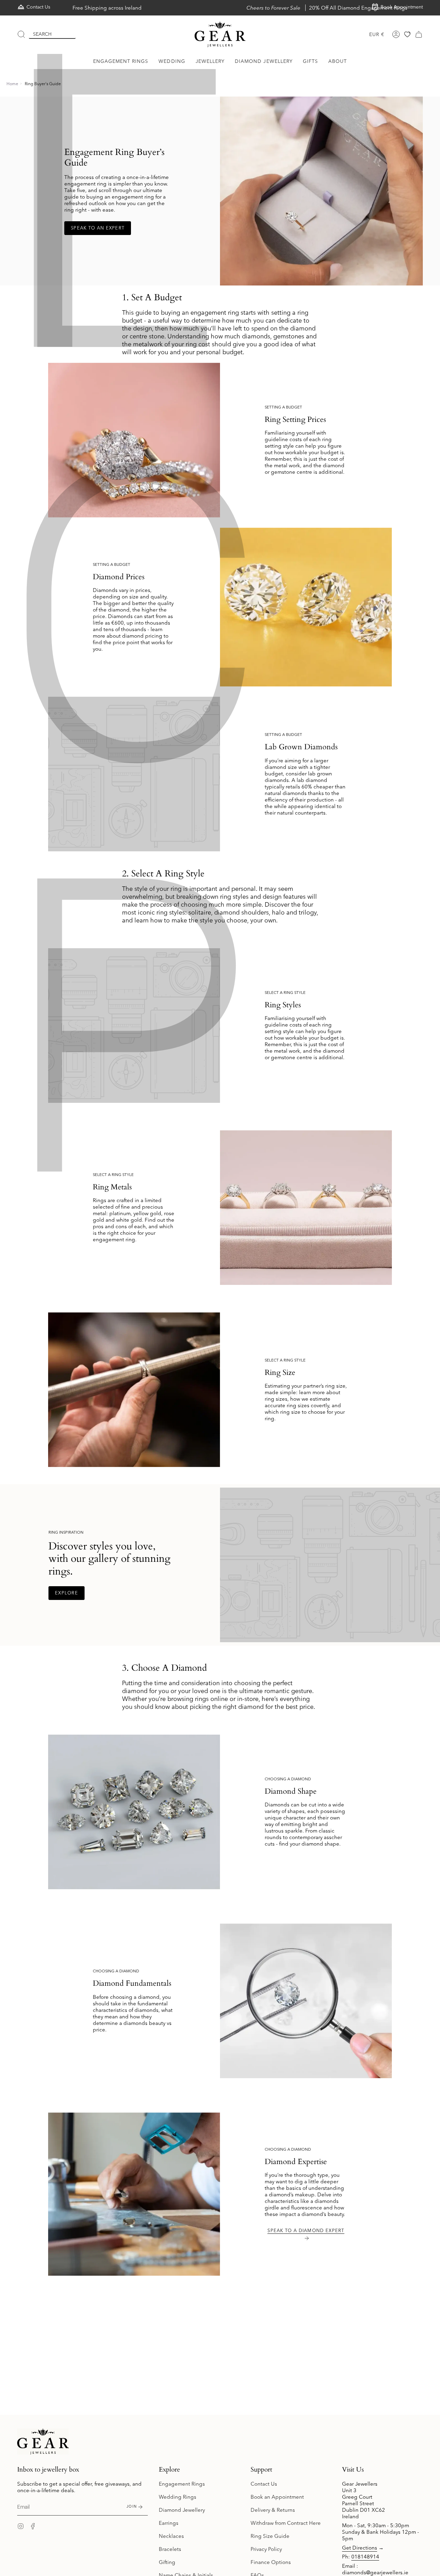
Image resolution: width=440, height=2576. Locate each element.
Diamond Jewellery (182, 2510)
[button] (121, 61)
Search (42, 34)
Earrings (169, 2523)
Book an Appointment (277, 2497)
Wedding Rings (178, 2497)
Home (12, 84)
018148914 (365, 2557)
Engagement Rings (182, 2484)
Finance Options (271, 2562)
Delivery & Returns (273, 2510)
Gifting (167, 2562)
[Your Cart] (419, 34)
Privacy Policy (266, 2549)
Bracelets (170, 2549)
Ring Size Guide (270, 2536)
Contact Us (264, 2484)
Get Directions (360, 2548)
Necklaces (171, 2536)
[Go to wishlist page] (407, 34)
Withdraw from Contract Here (286, 2523)
